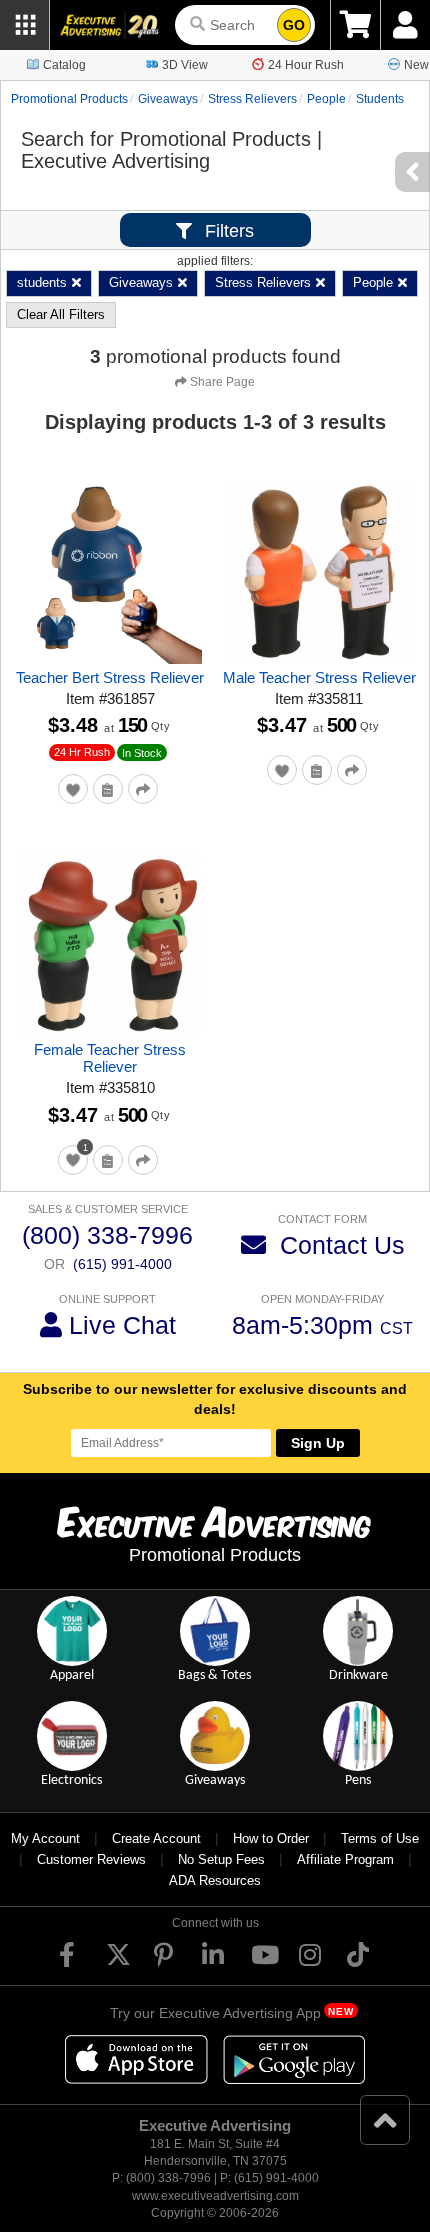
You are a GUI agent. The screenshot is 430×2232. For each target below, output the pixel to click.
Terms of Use (380, 1838)
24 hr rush (82, 752)
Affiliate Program (345, 1859)
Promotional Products (69, 99)
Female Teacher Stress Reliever (110, 1058)
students (380, 99)
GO (294, 25)
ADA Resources (215, 1880)
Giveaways (168, 99)
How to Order (271, 1838)
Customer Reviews (91, 1859)
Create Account (156, 1838)
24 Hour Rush (306, 65)
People (326, 99)
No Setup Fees (221, 1859)
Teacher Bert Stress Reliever (110, 677)
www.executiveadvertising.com (215, 2196)
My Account (45, 1838)
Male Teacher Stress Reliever (319, 677)
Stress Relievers (252, 99)
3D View (185, 65)
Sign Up (318, 1443)
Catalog (64, 65)
